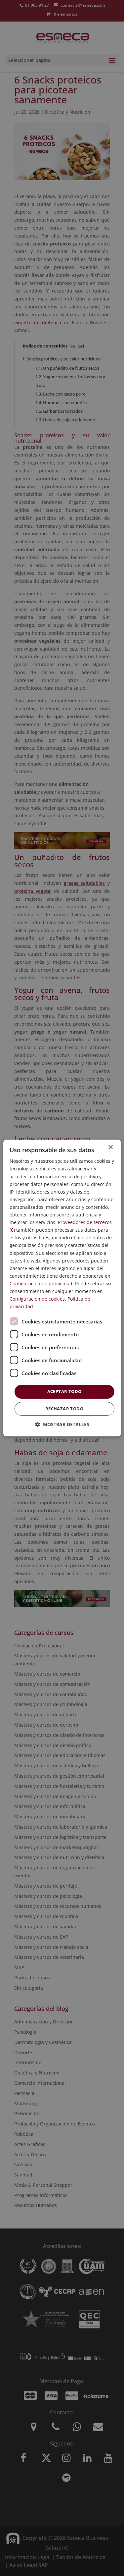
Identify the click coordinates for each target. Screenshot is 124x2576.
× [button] (110, 1147)
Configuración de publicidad (41, 1284)
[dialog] (62, 1288)
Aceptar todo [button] (64, 1391)
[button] (62, 1424)
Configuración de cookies (37, 1299)
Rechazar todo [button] (64, 1409)
